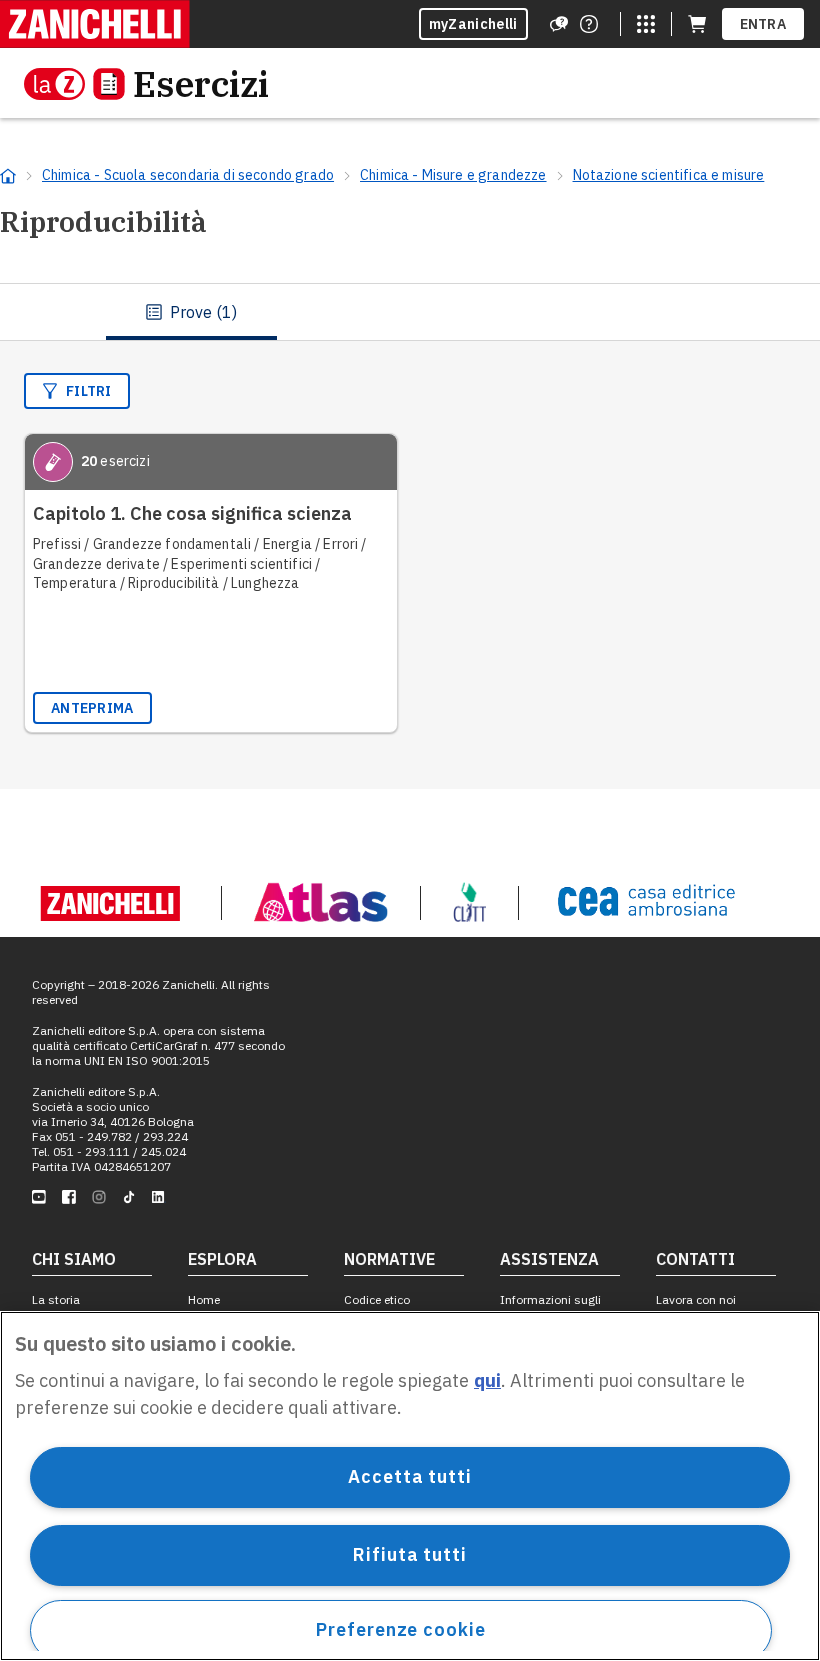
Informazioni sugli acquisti (550, 1307)
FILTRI (89, 391)
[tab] (191, 312)
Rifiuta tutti (410, 1554)
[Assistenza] (559, 24)
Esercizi (201, 83)
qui (487, 1380)
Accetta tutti (410, 1476)
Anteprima (92, 708)
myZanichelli (473, 24)
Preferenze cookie (400, 1629)
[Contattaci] (589, 24)
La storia (56, 1299)
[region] (410, 1486)
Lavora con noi (696, 1299)
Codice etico (377, 1299)
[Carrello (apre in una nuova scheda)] (697, 24)
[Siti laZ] (646, 24)
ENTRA (763, 24)
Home (204, 1299)
